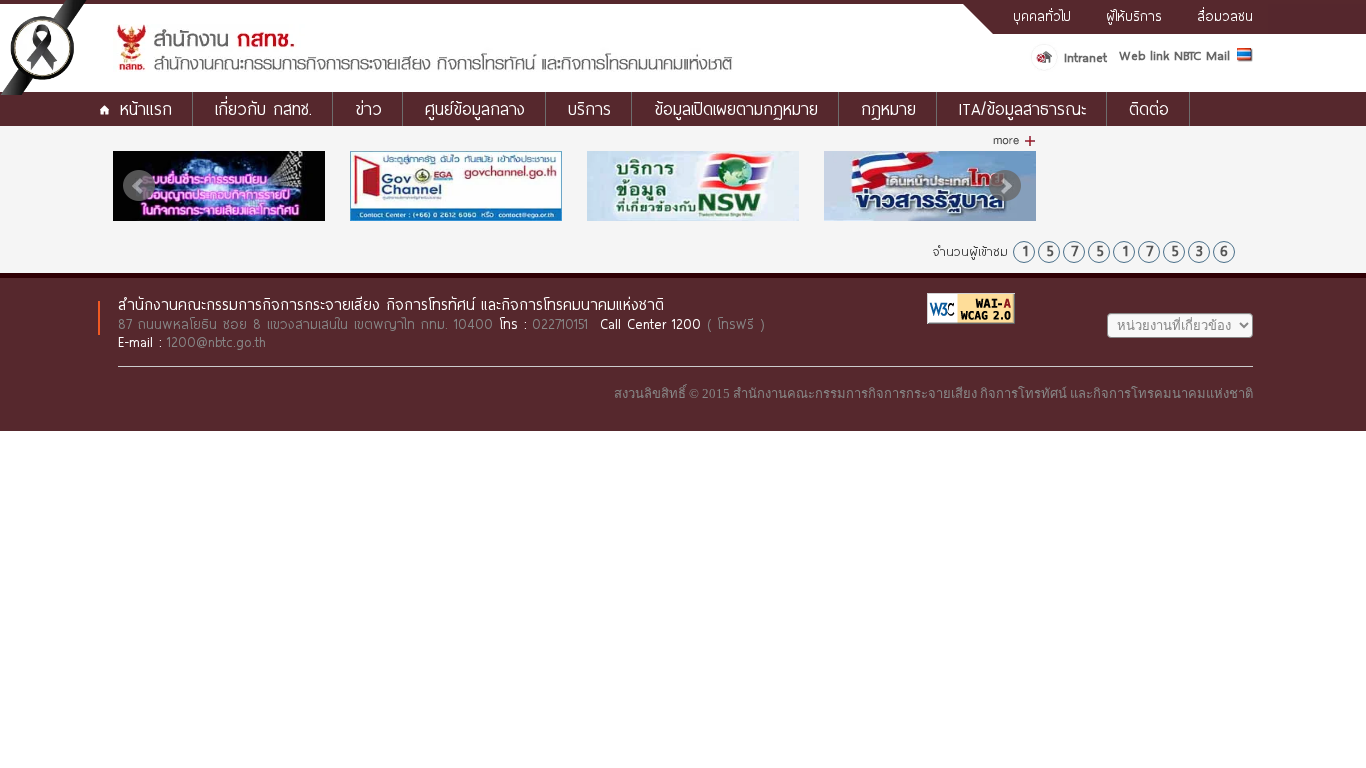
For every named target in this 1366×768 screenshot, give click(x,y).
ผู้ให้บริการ (1134, 16)
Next (1005, 186)
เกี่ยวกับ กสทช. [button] (263, 108)
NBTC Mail (1202, 55)
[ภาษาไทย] (1245, 58)
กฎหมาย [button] (888, 108)
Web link (1144, 55)
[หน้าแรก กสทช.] (423, 67)
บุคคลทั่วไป (1042, 16)
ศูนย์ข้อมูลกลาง (475, 108)
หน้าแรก (146, 108)
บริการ (589, 108)
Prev (139, 186)
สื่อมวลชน (1225, 16)
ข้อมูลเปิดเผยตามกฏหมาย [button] (736, 108)
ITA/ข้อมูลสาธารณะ (1022, 108)
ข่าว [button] (368, 108)
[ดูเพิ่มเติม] (1014, 141)
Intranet (1085, 57)
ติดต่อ (1149, 108)
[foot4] (219, 186)
